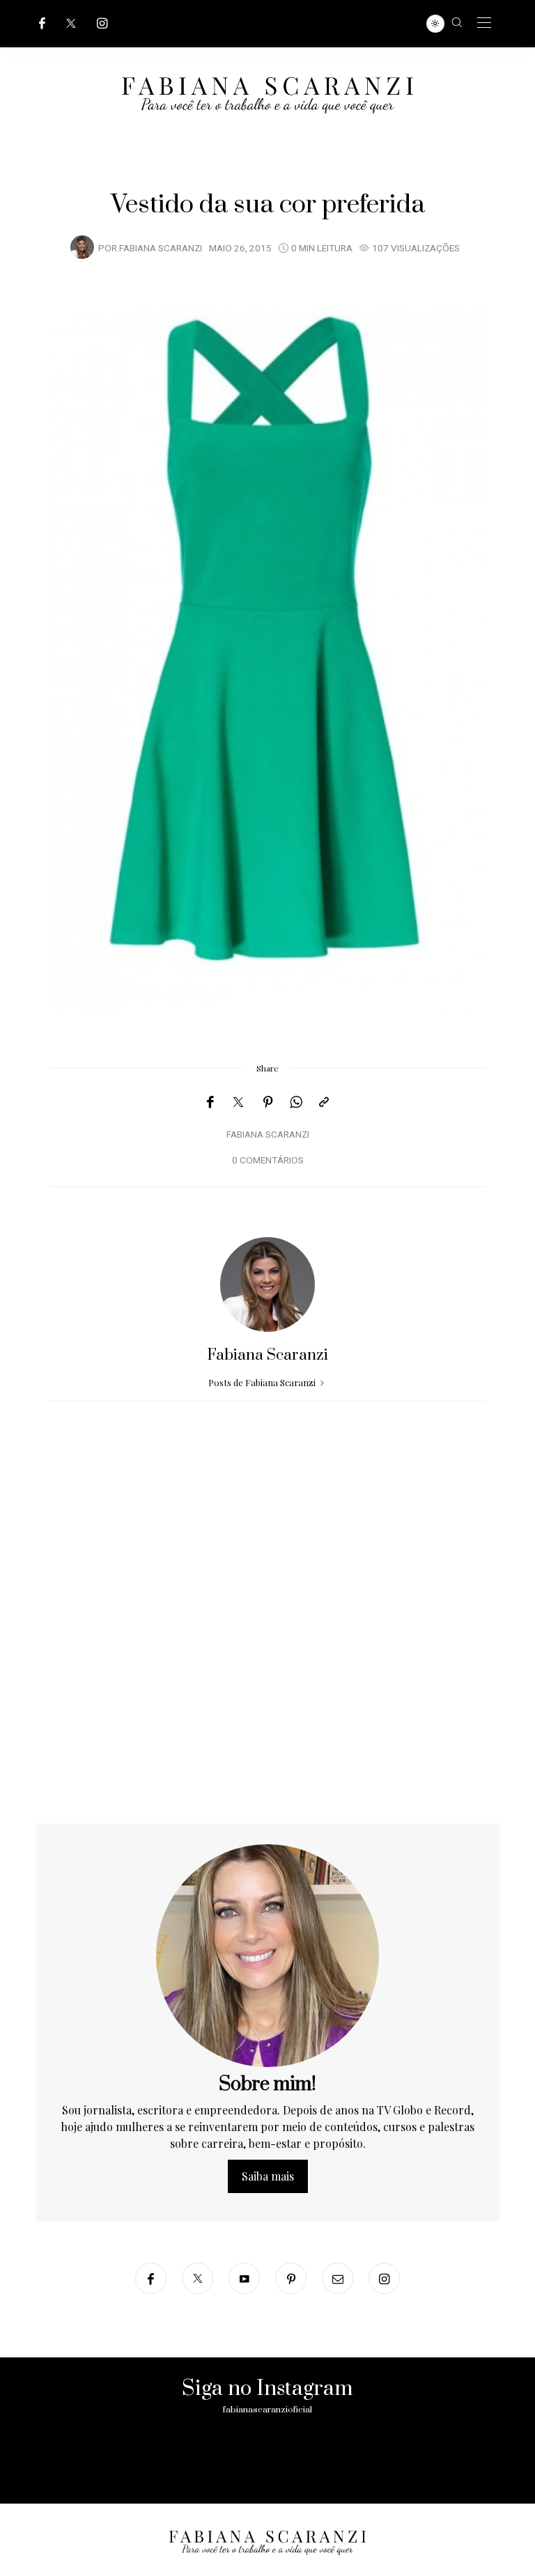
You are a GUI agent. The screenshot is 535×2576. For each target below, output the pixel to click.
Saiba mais (268, 2176)
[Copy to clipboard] (324, 1102)
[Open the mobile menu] (484, 23)
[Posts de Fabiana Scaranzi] (82, 247)
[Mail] (338, 2278)
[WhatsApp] (296, 1102)
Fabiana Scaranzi (161, 249)
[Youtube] (244, 2278)
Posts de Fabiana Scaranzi (263, 1382)
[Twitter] (71, 23)
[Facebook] (42, 23)
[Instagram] (102, 23)
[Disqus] (267, 1645)
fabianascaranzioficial (267, 2410)
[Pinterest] (268, 1102)
